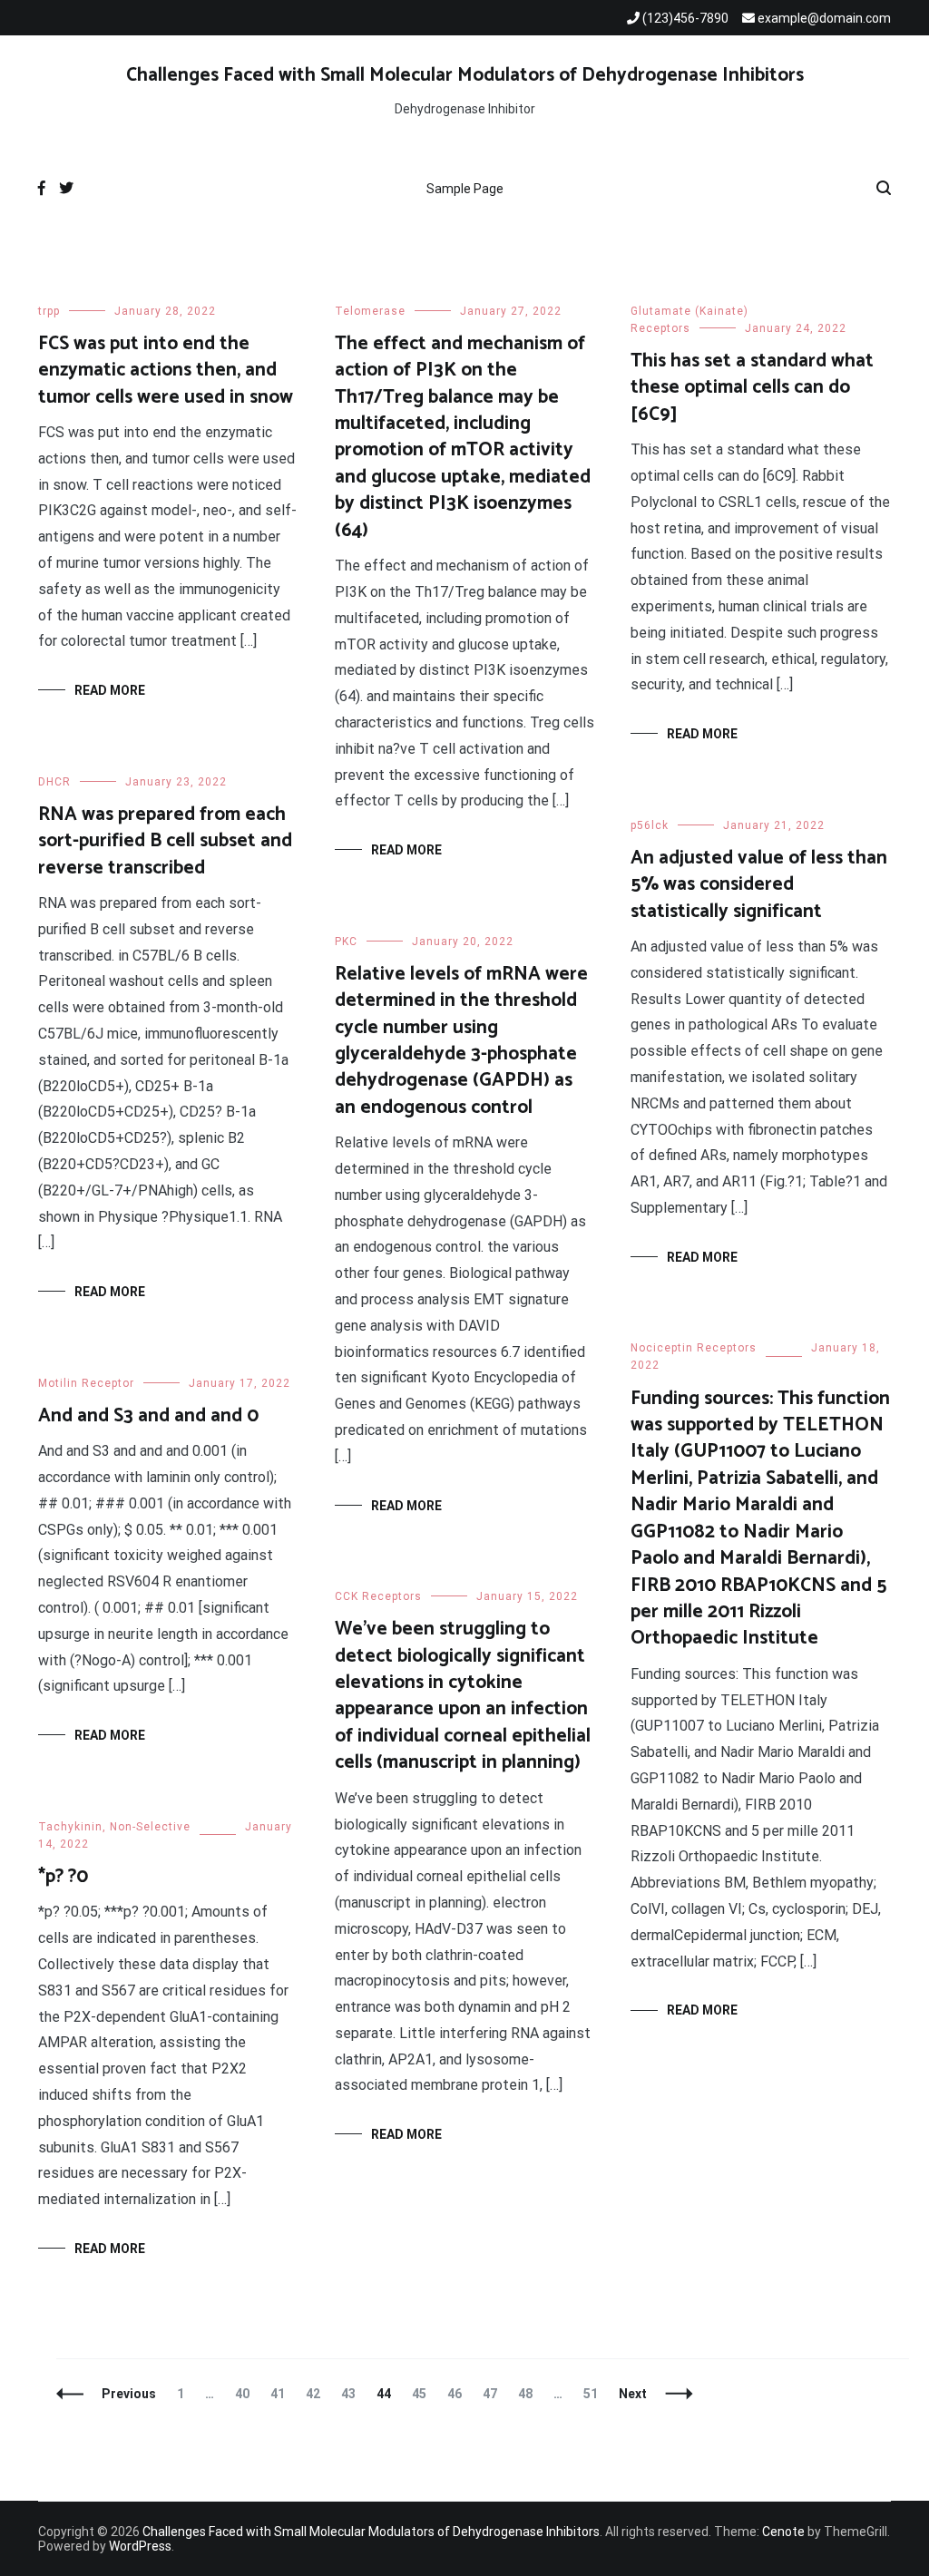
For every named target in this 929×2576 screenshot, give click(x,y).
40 (246, 2394)
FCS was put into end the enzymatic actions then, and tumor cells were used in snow (166, 371)
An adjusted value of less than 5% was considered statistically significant (759, 885)
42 (317, 2394)
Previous (129, 2394)
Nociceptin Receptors (694, 1348)
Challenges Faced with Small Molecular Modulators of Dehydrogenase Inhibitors (465, 75)
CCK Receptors (378, 1596)
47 (494, 2394)
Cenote (783, 2532)
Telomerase (370, 311)
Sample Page (465, 189)
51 (595, 2394)
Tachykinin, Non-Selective (114, 1827)
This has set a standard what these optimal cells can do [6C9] (752, 388)
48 (529, 2394)
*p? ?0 (63, 1877)
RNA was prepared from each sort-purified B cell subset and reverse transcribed (165, 841)
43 (352, 2394)
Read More (110, 690)
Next (633, 2394)
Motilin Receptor (86, 1383)
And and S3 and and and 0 (148, 1416)
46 (459, 2394)
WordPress (140, 2546)
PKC (346, 942)
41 (282, 2394)
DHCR (54, 782)
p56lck (650, 825)
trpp (49, 311)
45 (423, 2394)
